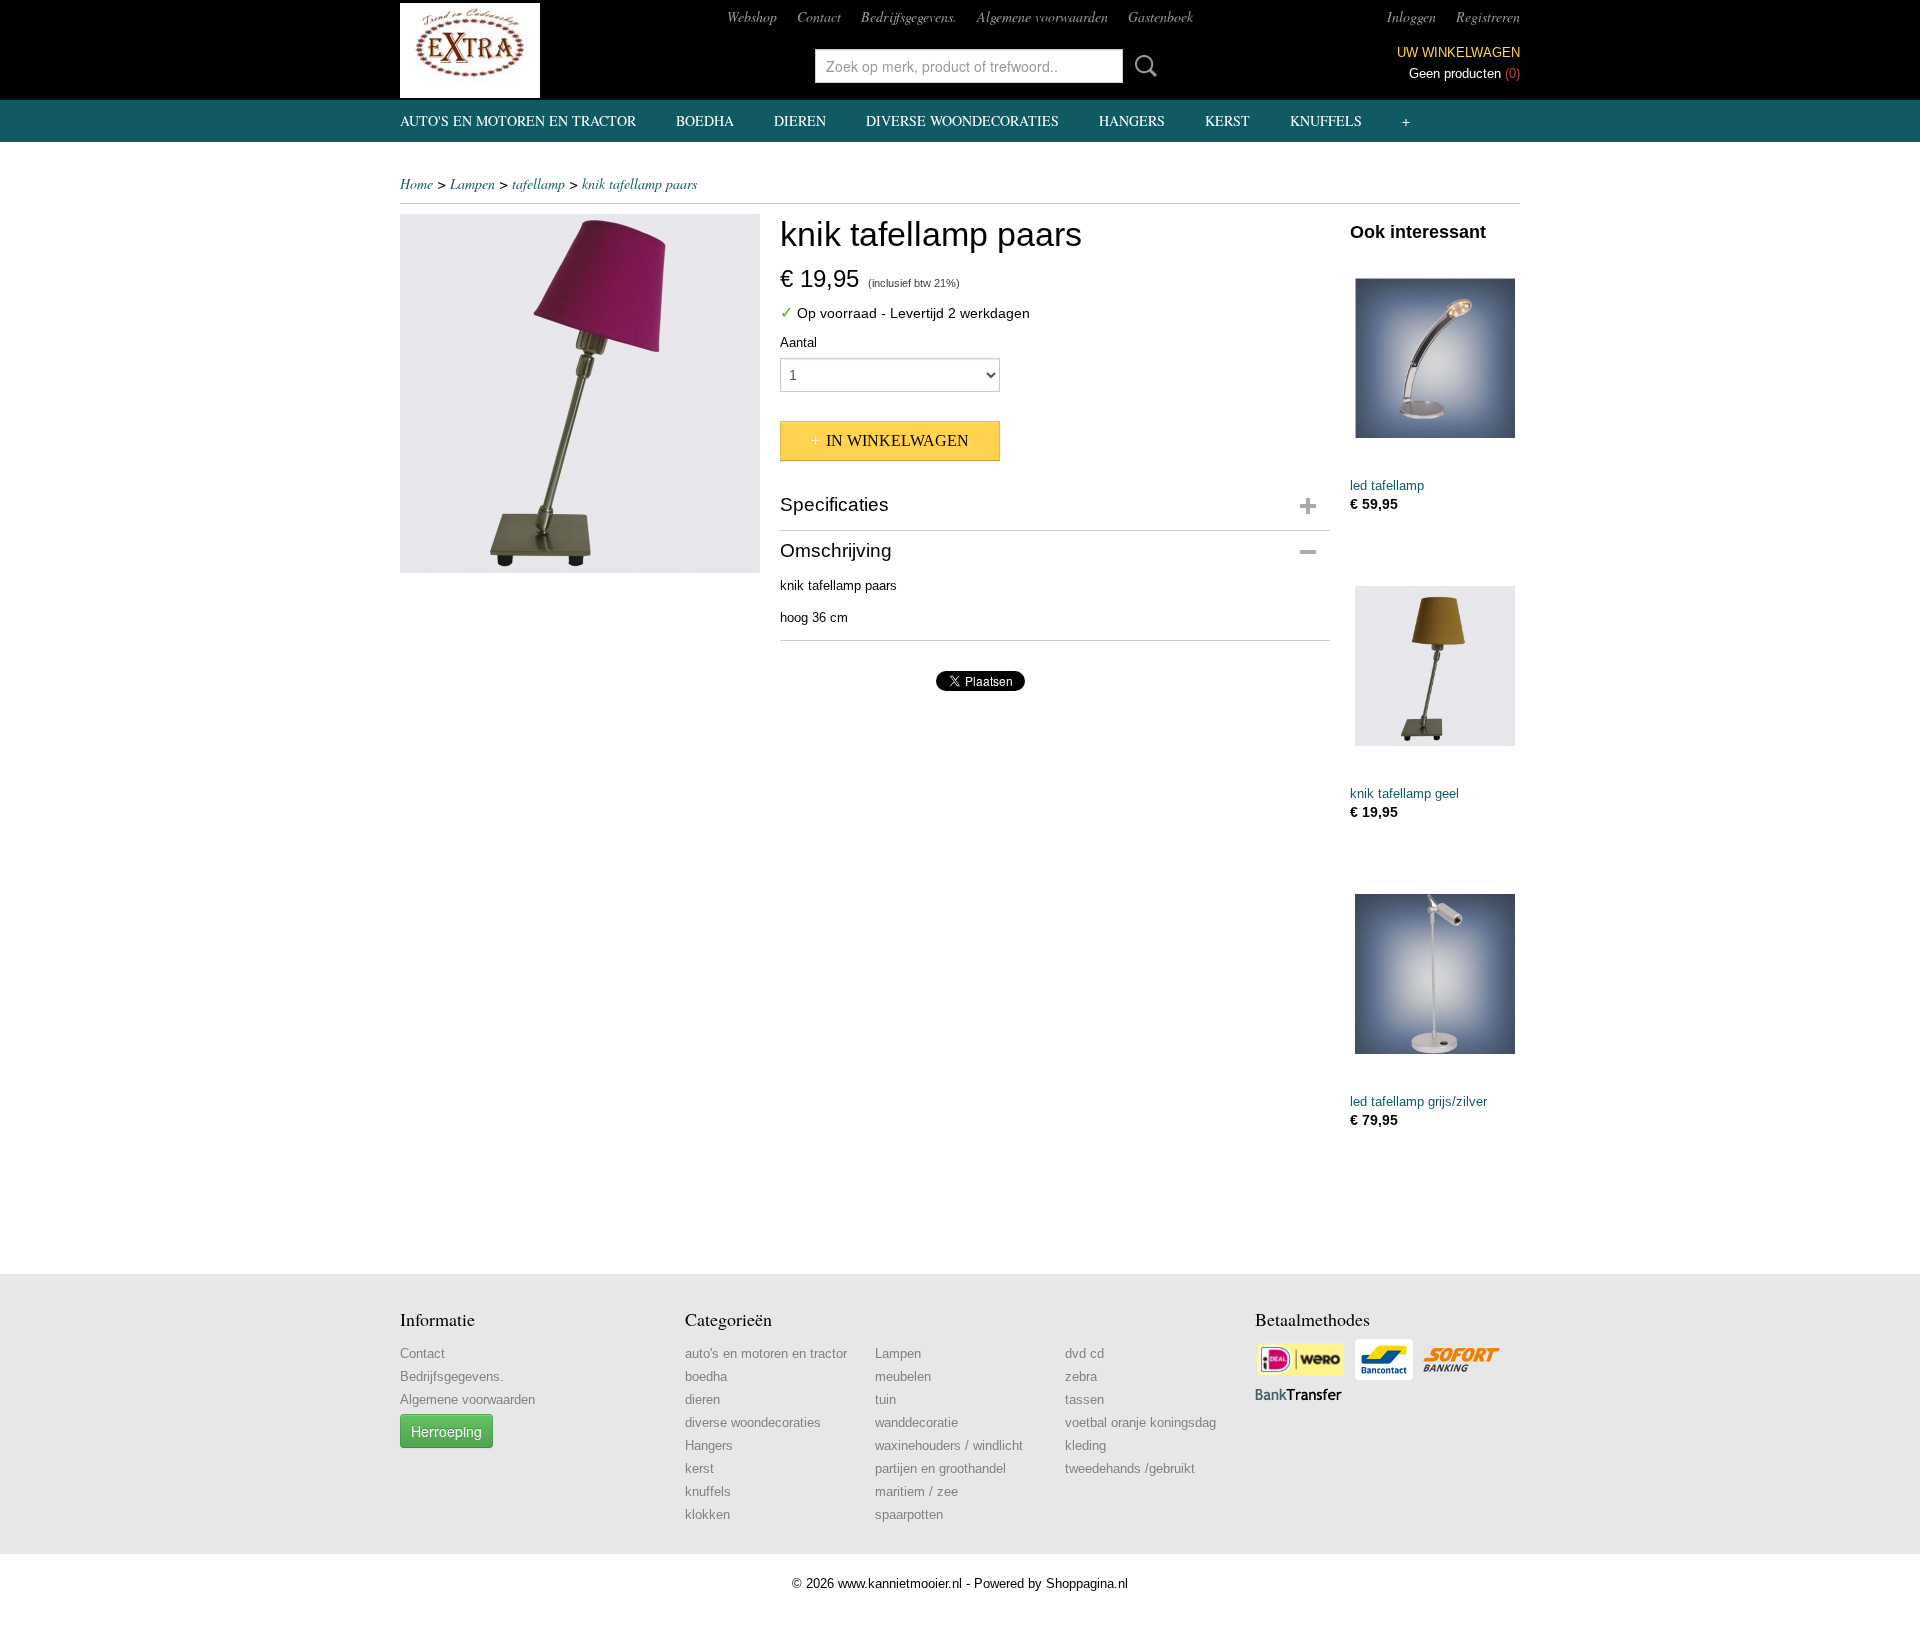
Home (416, 183)
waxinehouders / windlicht (949, 1445)
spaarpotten (909, 1514)
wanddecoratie (916, 1422)
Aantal (798, 342)
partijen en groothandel (940, 1468)
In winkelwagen (897, 440)
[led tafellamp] (1435, 357)
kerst (1227, 120)
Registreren (1488, 16)
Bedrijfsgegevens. (909, 16)
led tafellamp (1387, 485)
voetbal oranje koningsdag (1140, 1422)
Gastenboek (1160, 16)
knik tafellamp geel (1404, 793)
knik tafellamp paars (639, 183)
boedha (705, 120)
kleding (1085, 1445)
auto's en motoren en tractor (518, 120)
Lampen (472, 183)
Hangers (1132, 120)
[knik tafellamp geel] (1435, 665)
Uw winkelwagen (1458, 52)
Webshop (752, 16)
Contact (819, 16)
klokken (707, 1514)
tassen (1084, 1399)
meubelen (903, 1376)
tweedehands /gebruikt (1130, 1468)
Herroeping (446, 1431)
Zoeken (1142, 66)
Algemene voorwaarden (1042, 16)
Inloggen (1411, 16)
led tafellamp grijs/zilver (1418, 1101)
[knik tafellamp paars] (580, 393)
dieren (800, 120)
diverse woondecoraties (962, 120)
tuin (885, 1399)
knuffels (1326, 120)
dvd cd (1084, 1353)
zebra (1081, 1376)
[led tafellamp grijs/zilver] (1435, 973)
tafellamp (538, 183)
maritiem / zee (916, 1491)
